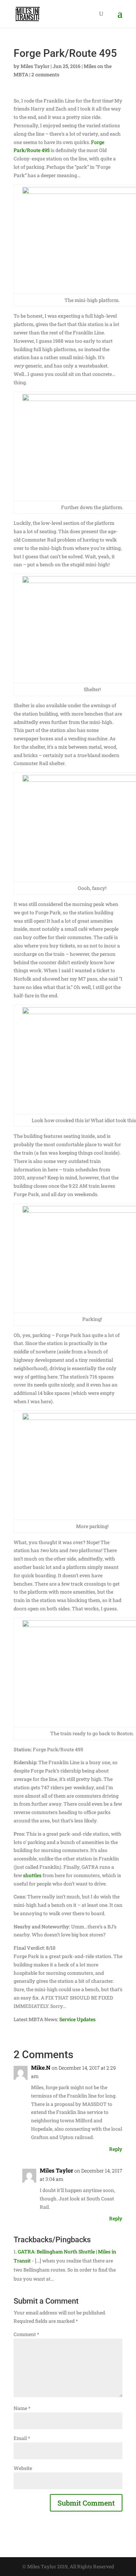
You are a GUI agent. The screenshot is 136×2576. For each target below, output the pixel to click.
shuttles (32, 1875)
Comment (26, 2334)
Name (22, 2408)
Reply (116, 2149)
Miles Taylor (35, 66)
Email (22, 2438)
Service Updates (77, 2019)
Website (23, 2468)
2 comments (45, 74)
